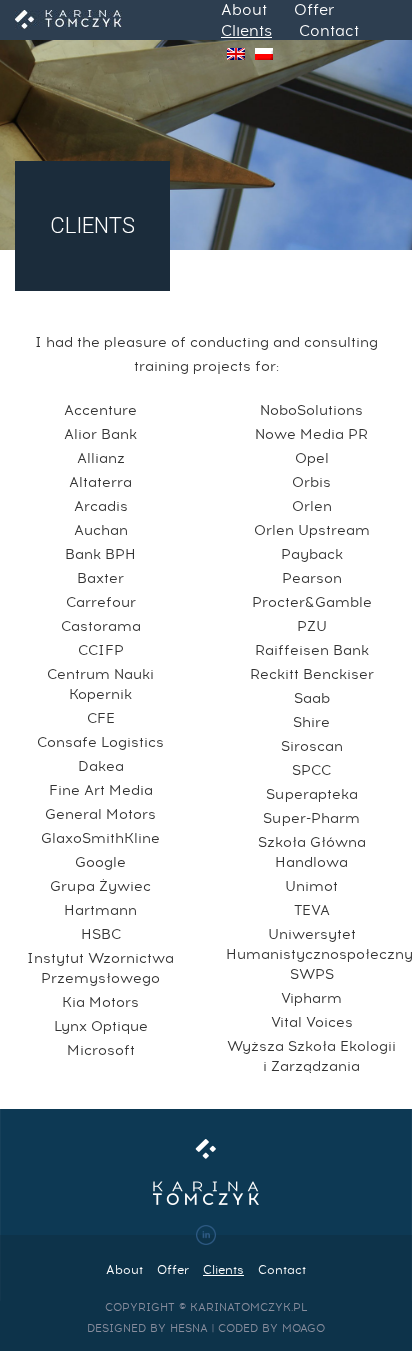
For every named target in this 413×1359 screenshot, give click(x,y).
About (244, 10)
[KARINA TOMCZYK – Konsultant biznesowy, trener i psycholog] (68, 19)
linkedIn (206, 1235)
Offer (314, 10)
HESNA (189, 1328)
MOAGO (303, 1328)
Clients (246, 31)
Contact (329, 31)
